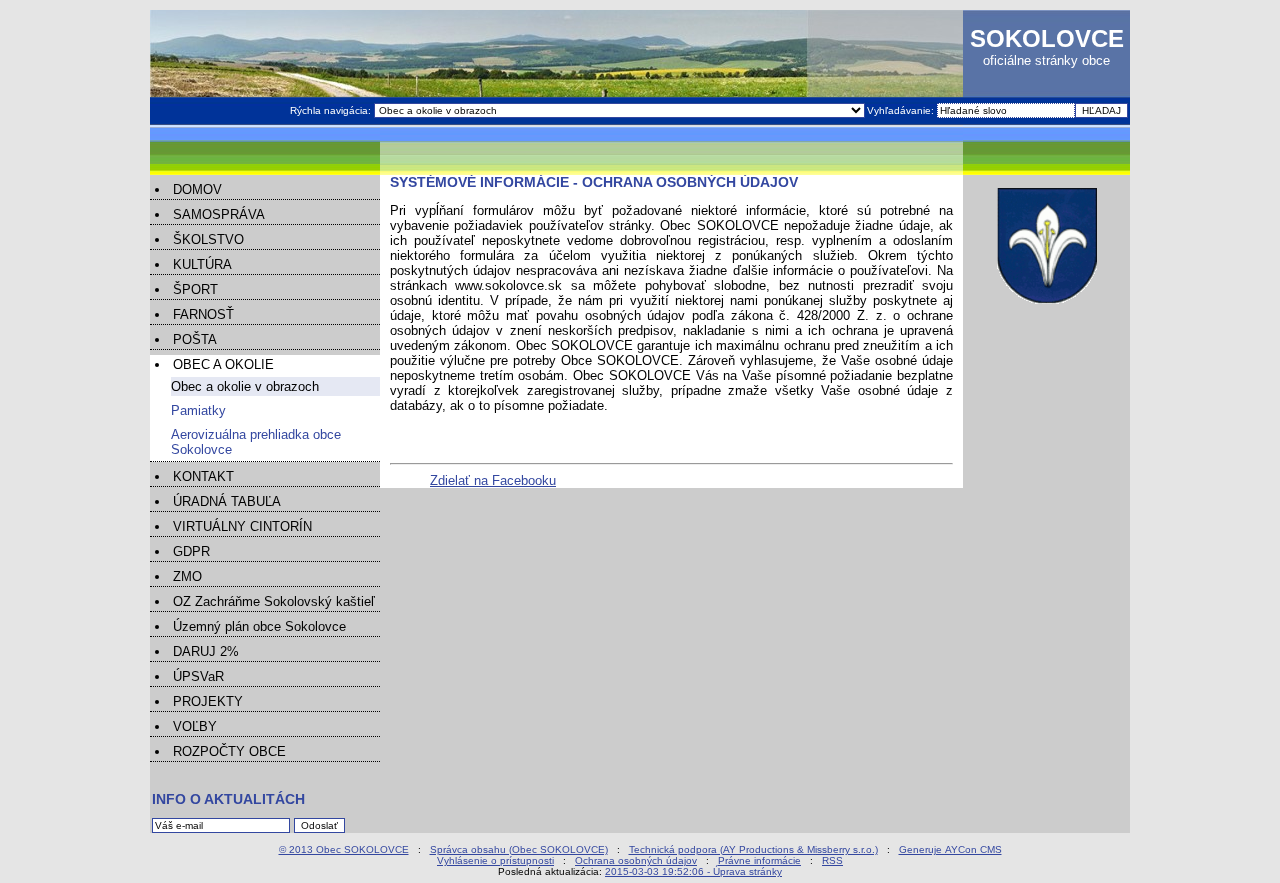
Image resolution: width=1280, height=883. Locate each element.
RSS (832, 860)
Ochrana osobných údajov (636, 860)
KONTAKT (203, 476)
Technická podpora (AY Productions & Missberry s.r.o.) (753, 849)
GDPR (191, 551)
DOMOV (197, 189)
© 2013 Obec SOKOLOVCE (344, 849)
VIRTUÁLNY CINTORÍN (242, 526)
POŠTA (195, 339)
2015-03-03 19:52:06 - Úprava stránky (693, 871)
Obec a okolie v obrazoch (245, 386)
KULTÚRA (202, 264)
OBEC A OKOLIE (223, 364)
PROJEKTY (208, 701)
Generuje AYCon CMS (950, 849)
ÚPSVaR (198, 676)
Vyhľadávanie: (902, 110)
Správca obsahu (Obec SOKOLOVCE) (519, 849)
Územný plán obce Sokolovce (259, 626)
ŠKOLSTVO (208, 239)
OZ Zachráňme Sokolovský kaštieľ (274, 601)
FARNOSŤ (203, 314)
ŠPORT (195, 289)
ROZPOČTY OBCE (229, 751)
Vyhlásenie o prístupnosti (495, 860)
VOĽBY (195, 726)
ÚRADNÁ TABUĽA (227, 501)
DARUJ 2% (206, 651)
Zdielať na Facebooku (493, 480)
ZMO (187, 576)
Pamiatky (198, 410)
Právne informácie (759, 860)
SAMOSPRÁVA (219, 214)
